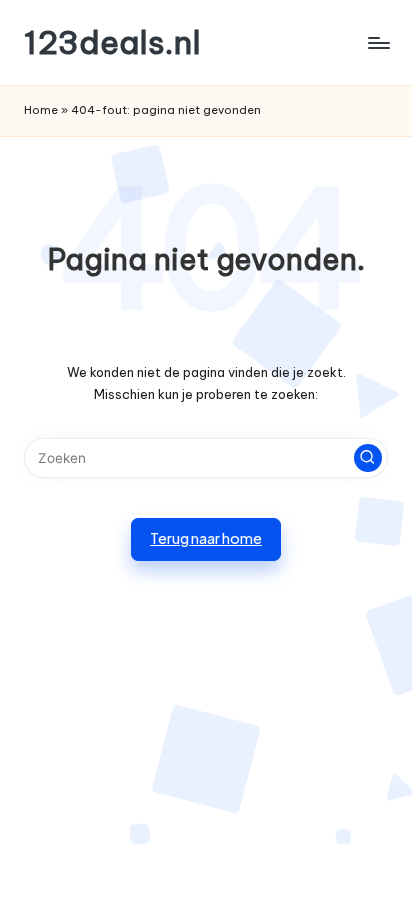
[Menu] (378, 42)
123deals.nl (112, 42)
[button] (368, 458)
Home (41, 110)
